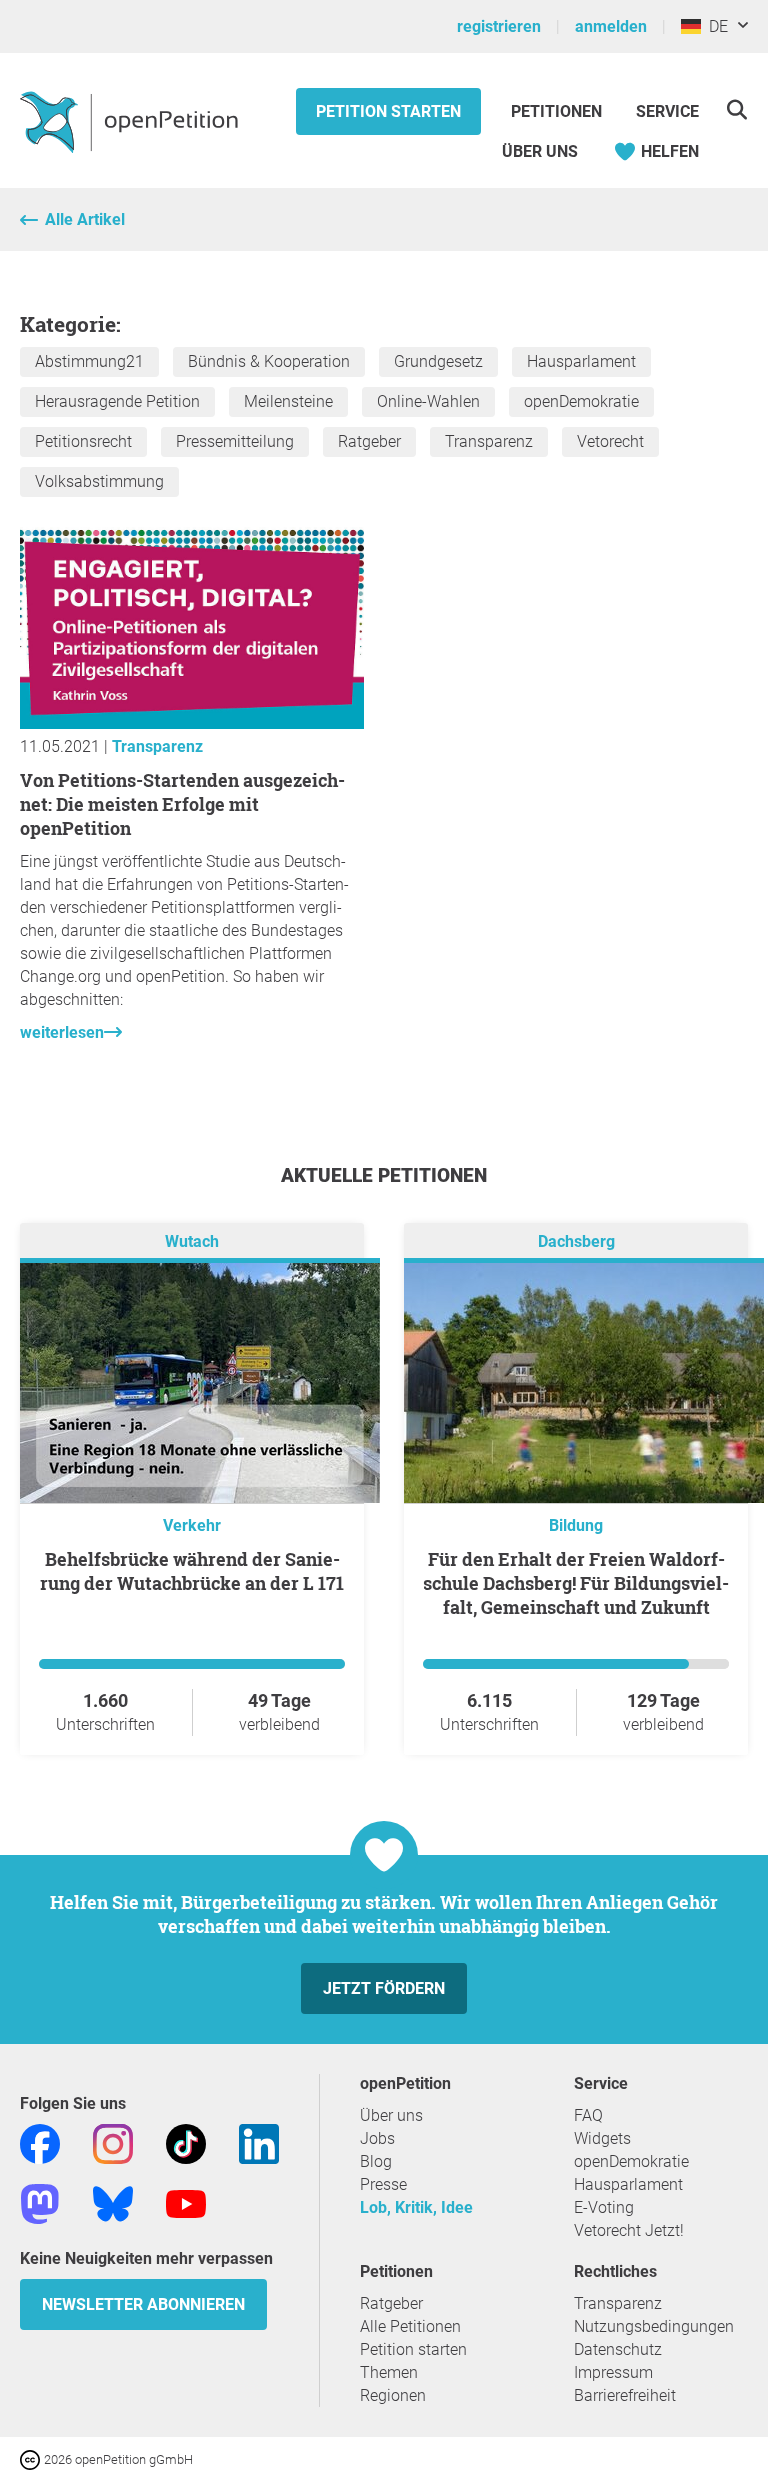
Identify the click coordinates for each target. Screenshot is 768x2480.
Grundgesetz (438, 361)
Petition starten (388, 111)
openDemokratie (581, 401)
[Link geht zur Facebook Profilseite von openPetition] (40, 2142)
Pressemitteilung (235, 441)
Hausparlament (581, 361)
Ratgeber (369, 441)
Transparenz (489, 441)
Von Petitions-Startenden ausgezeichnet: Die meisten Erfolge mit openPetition (182, 804)
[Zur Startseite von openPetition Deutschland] (131, 121)
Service (667, 111)
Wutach (192, 1241)
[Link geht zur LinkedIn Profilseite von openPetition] (259, 2142)
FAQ (588, 2115)
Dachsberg (576, 1241)
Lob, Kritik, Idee (416, 2207)
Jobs (377, 2138)
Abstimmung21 (89, 361)
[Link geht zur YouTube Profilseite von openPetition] (186, 2202)
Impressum (613, 2372)
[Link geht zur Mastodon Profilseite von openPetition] (40, 2202)
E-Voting (604, 2207)
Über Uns (540, 151)
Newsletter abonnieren (143, 2304)
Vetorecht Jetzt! (629, 2230)
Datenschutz (618, 2349)
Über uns (391, 2115)
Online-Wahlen (428, 401)
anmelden (611, 26)
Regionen (393, 2395)
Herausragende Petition (117, 401)
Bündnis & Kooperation (269, 361)
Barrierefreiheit (625, 2395)
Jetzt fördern (384, 1988)
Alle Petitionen (410, 2326)
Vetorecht (610, 441)
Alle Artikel (85, 219)
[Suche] (736, 109)
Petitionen (558, 111)
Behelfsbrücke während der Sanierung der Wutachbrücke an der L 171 (192, 1571)
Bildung (576, 1525)
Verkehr (192, 1525)
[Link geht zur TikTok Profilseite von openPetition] (186, 2142)
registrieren (499, 26)
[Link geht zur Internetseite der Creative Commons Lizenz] (32, 2458)
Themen (389, 2372)
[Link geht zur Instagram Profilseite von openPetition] (113, 2142)
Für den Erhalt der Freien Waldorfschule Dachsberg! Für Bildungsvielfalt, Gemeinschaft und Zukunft (576, 1583)
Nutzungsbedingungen (654, 2326)
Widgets (602, 2138)
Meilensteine (288, 401)
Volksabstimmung (99, 481)
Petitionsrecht (83, 441)
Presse (383, 2184)
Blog (376, 2161)
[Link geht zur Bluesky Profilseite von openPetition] (113, 2202)
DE (714, 26)
